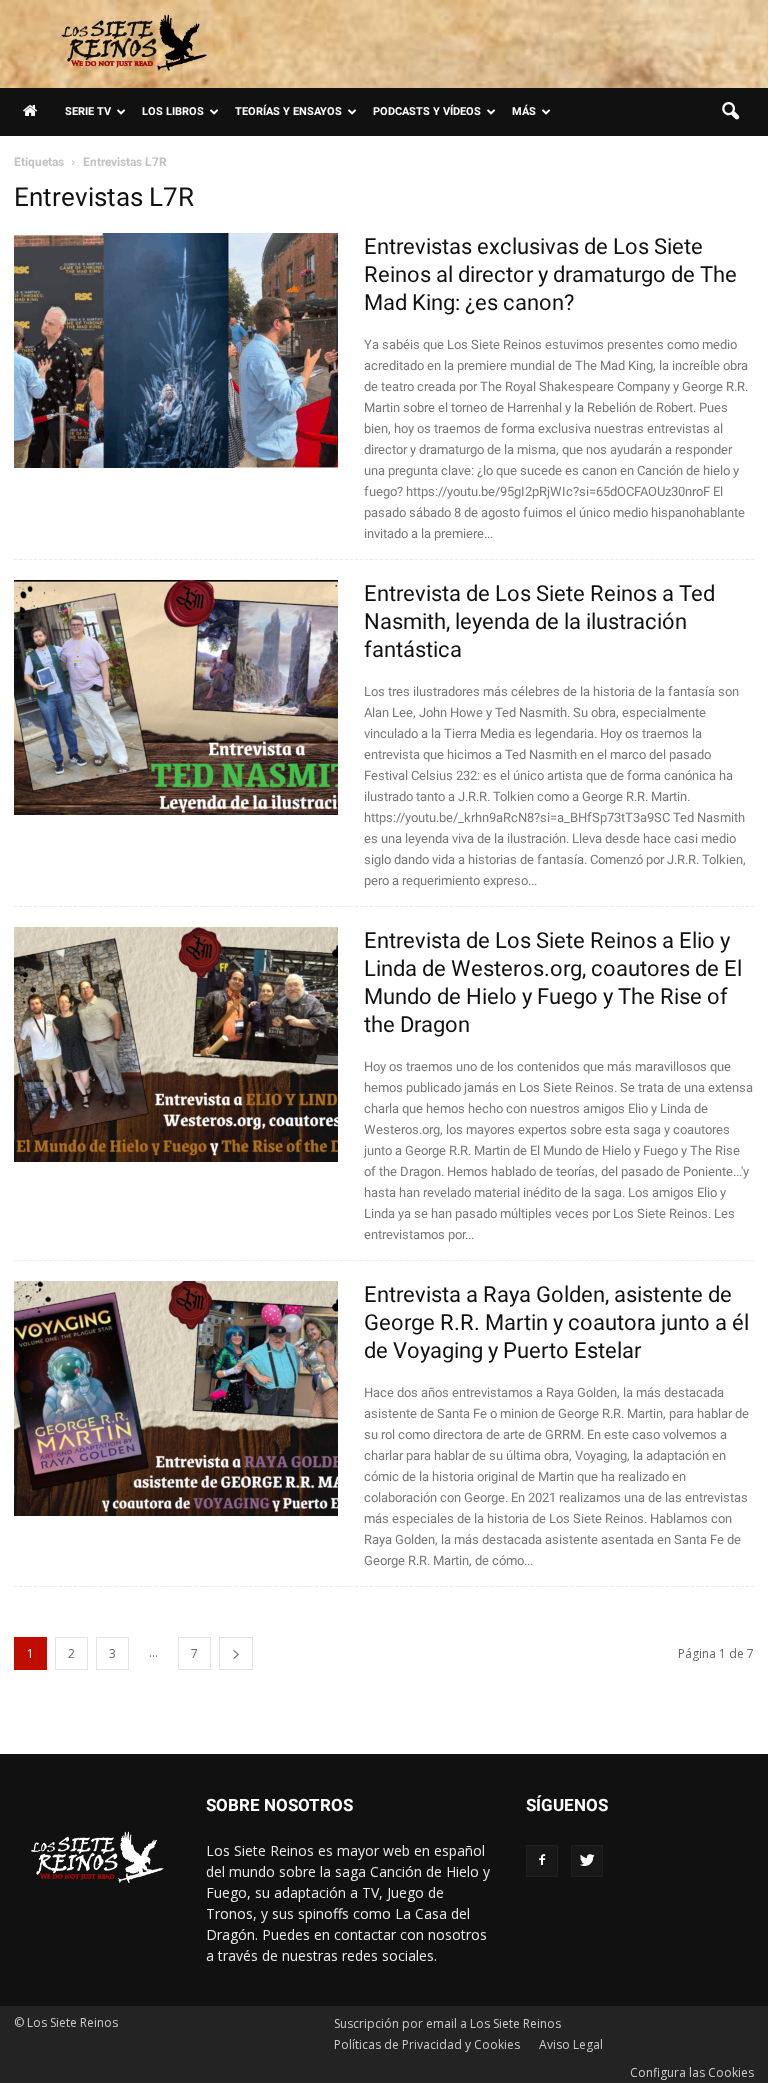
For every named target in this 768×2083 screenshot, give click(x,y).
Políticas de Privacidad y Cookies (427, 2044)
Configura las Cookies (692, 2072)
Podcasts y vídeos (427, 111)
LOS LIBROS (173, 111)
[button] (730, 112)
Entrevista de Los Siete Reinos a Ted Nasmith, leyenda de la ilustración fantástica (539, 621)
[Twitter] (587, 1861)
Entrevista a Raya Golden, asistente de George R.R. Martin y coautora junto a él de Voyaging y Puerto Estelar (556, 1322)
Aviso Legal (571, 2044)
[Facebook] (542, 1861)
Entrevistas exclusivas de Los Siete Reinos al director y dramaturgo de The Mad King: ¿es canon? (550, 274)
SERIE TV (88, 111)
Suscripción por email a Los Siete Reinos (447, 2023)
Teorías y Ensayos (288, 111)
